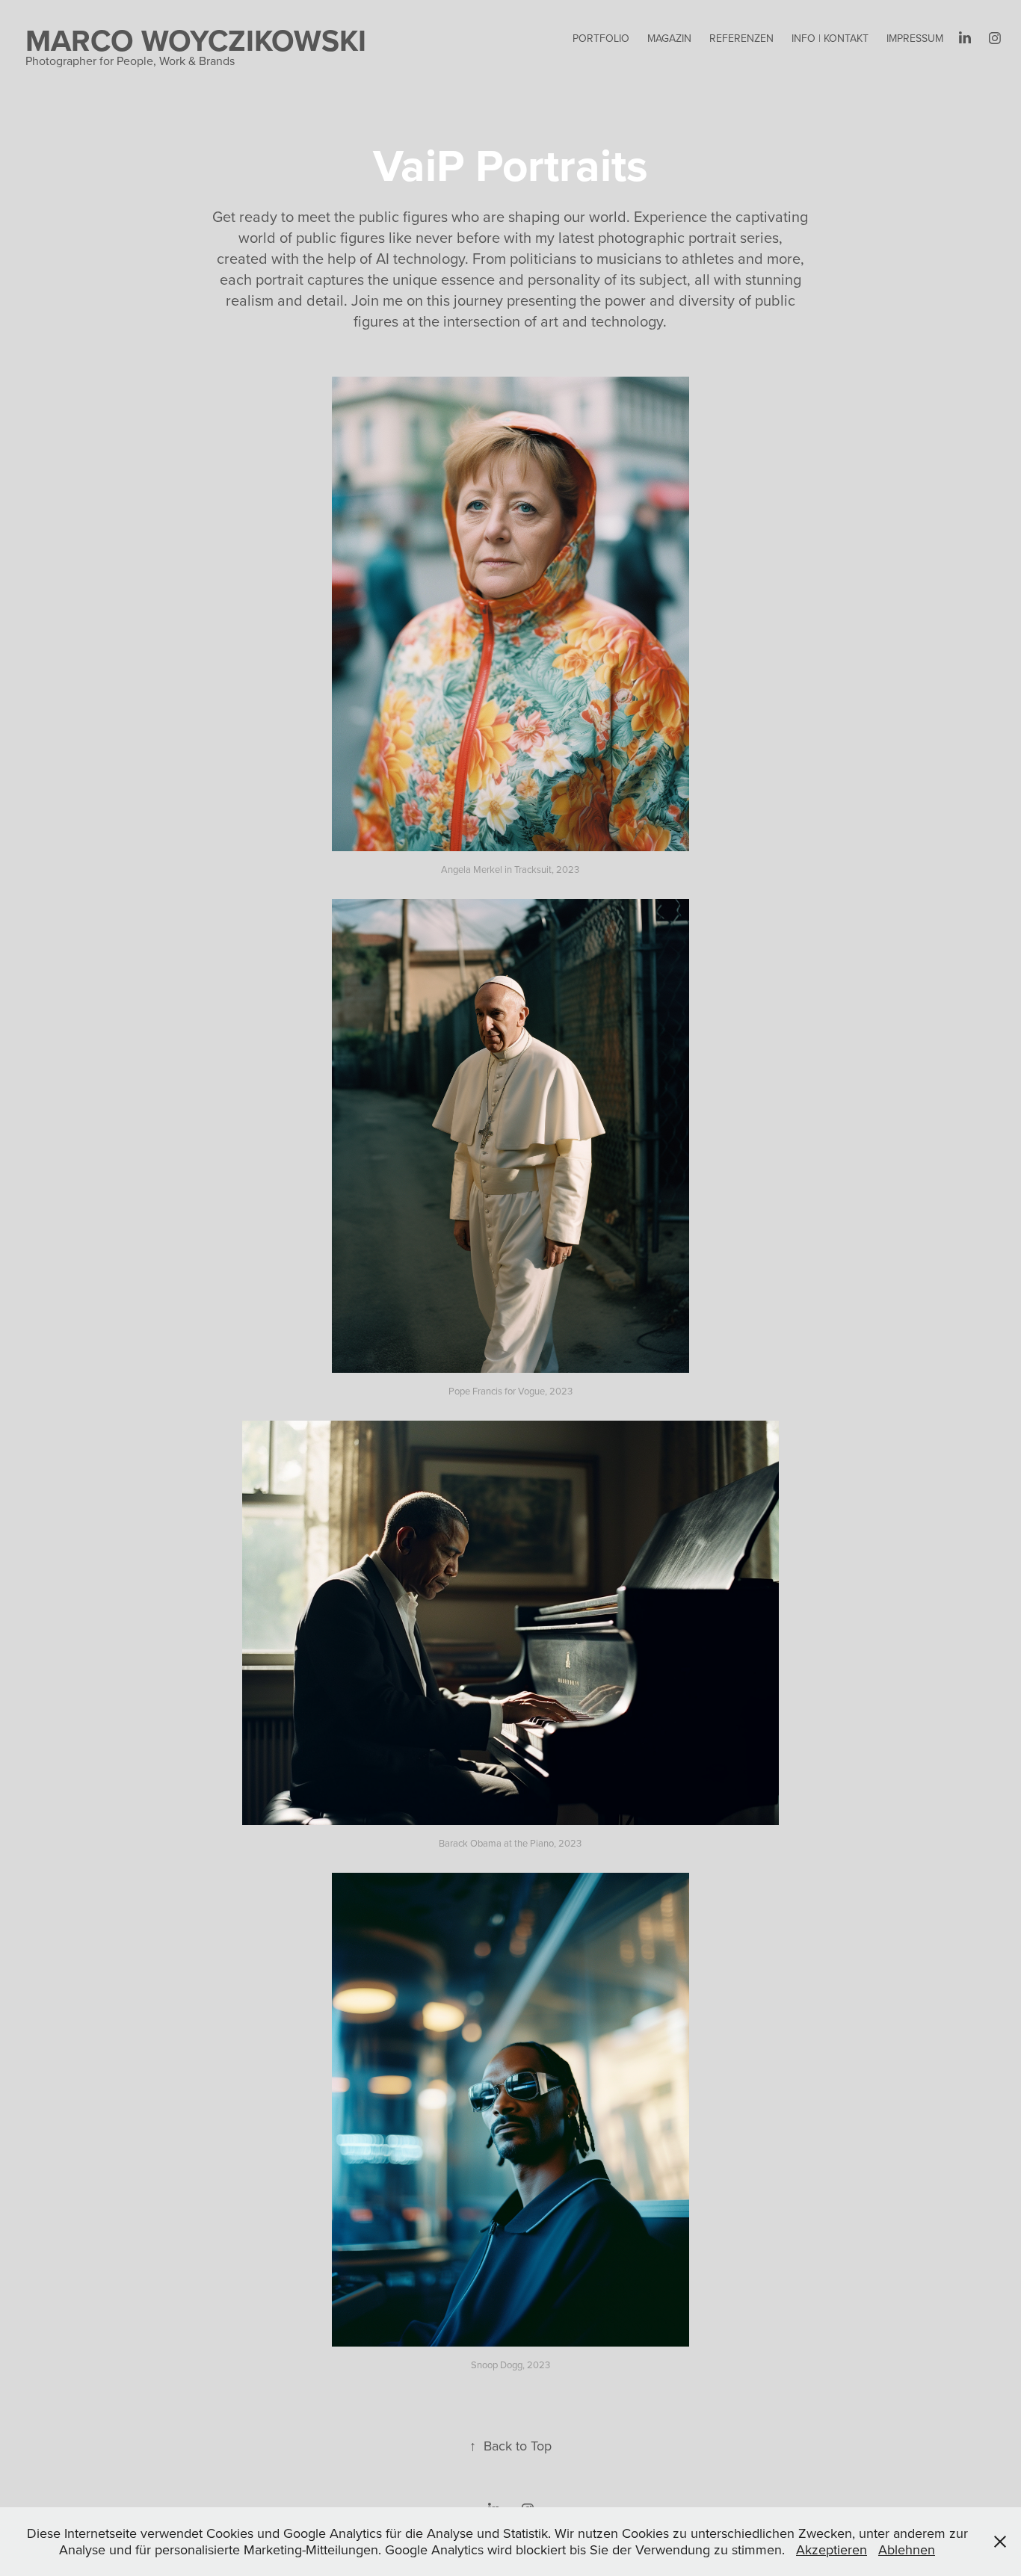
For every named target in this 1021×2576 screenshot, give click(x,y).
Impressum (915, 38)
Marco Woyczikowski (196, 40)
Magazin (669, 38)
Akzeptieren (832, 2549)
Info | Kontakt (830, 38)
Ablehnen (907, 2549)
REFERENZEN (741, 38)
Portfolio (601, 38)
